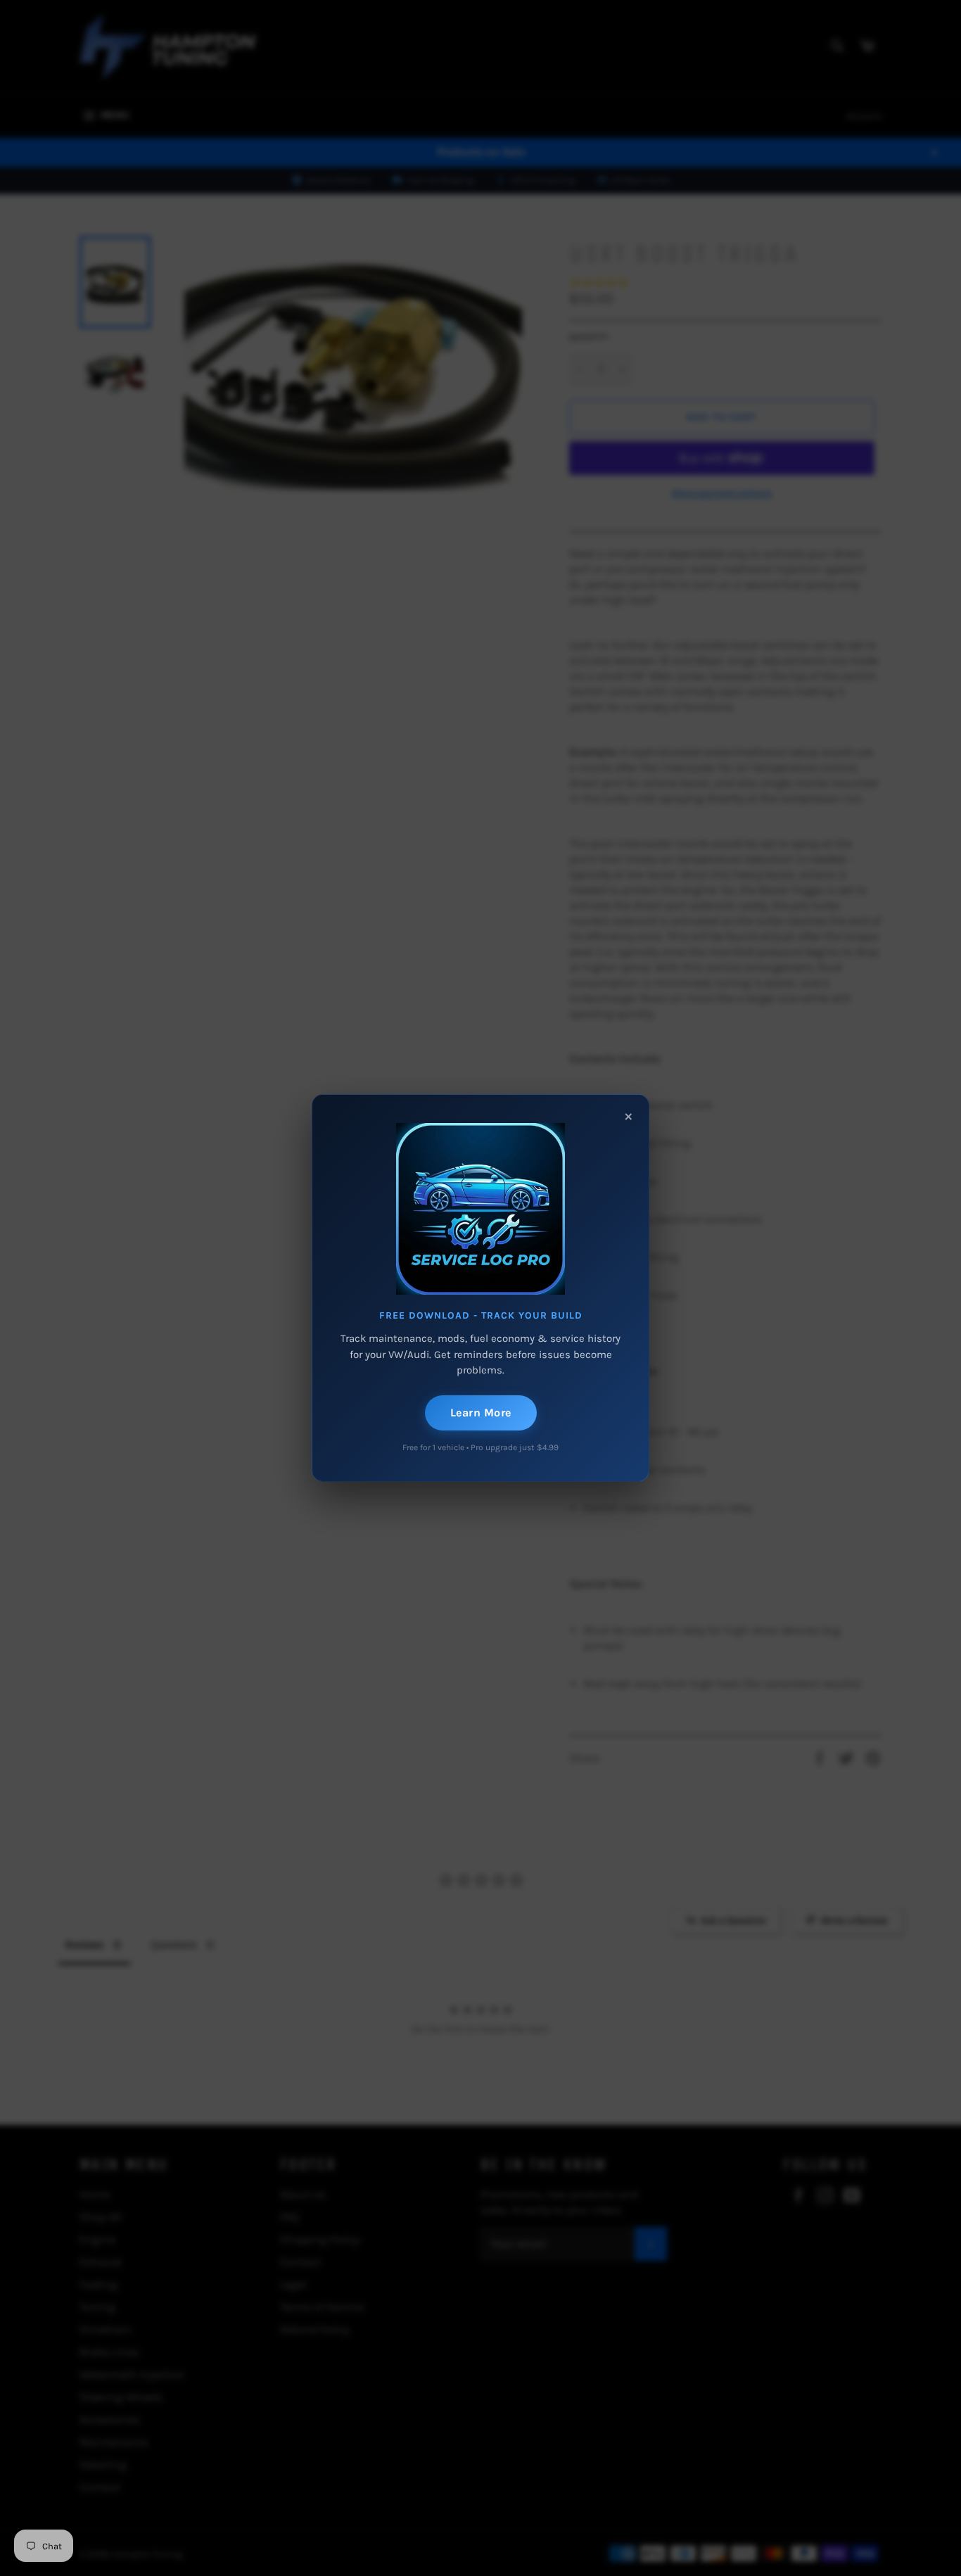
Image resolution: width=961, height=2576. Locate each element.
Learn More (481, 1413)
